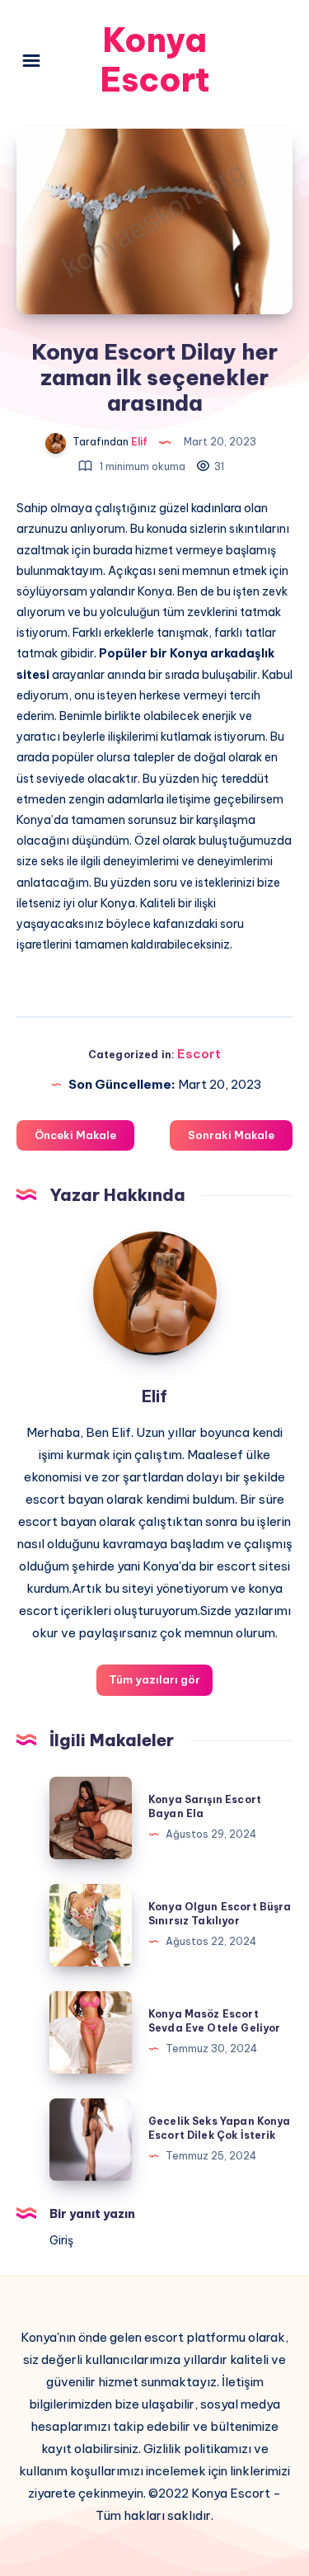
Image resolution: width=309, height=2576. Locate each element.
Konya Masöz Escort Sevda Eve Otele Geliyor (214, 2021)
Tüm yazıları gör (154, 1679)
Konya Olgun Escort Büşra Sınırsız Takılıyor (220, 1914)
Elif (154, 1396)
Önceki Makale (75, 1135)
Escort (199, 1054)
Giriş (61, 2240)
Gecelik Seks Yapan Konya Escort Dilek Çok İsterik (220, 2128)
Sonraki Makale (231, 1135)
